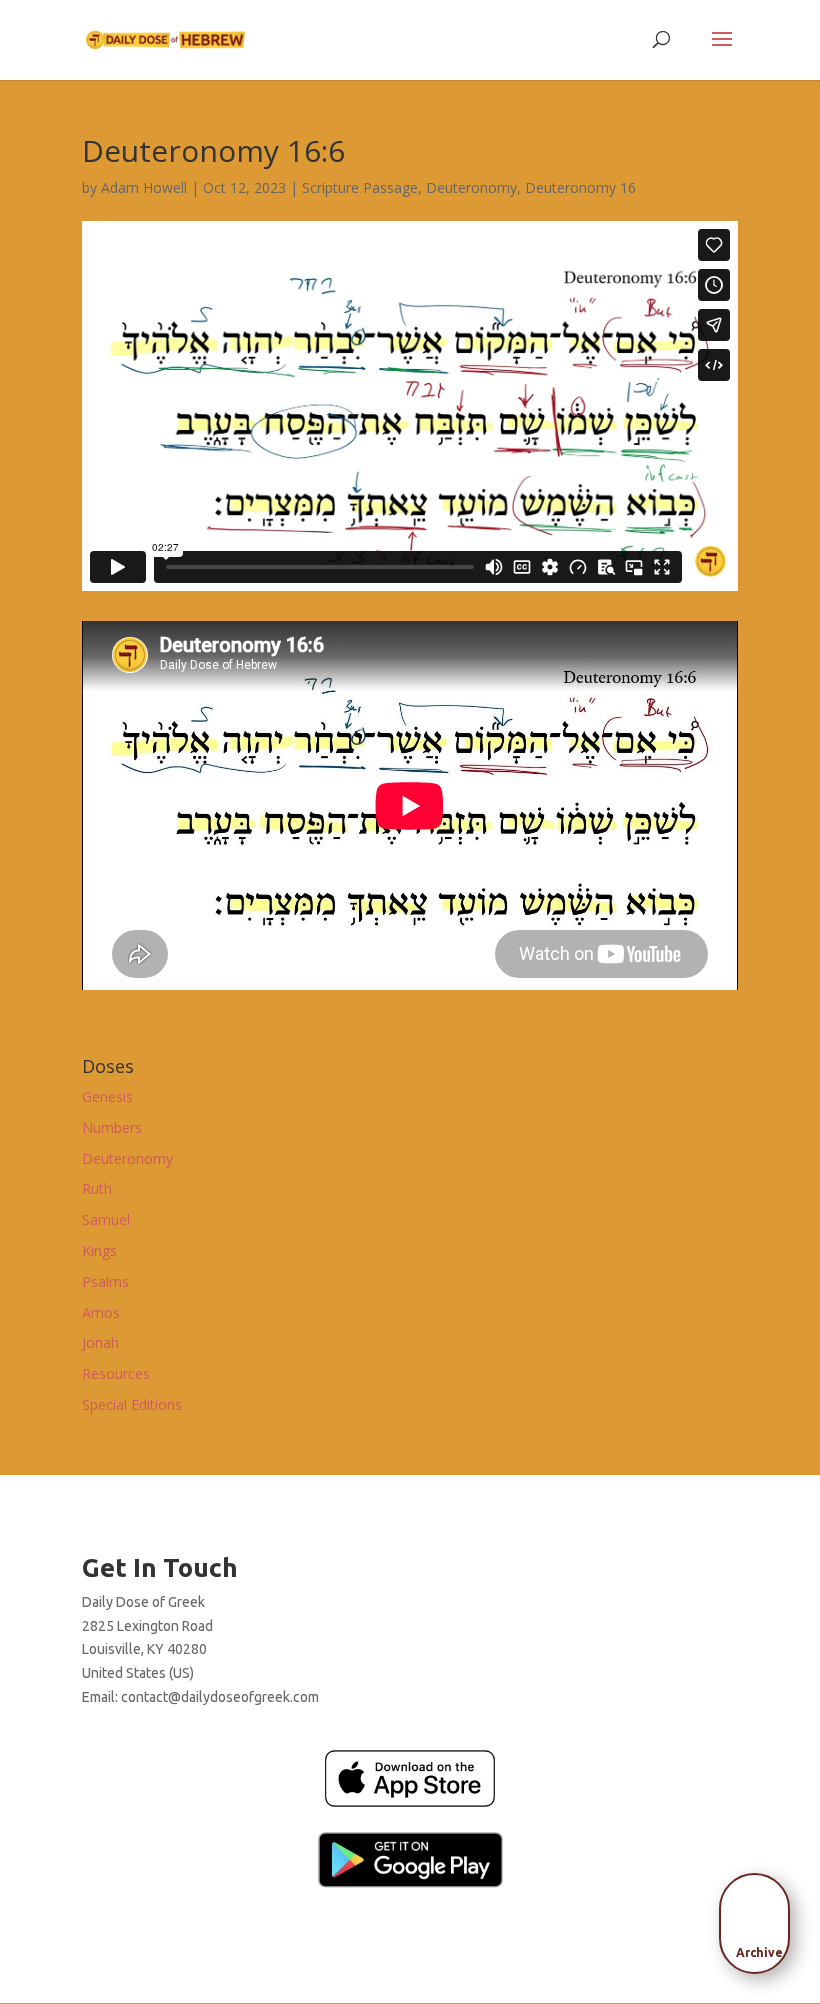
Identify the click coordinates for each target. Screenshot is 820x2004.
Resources (116, 1373)
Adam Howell (144, 187)
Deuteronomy (471, 187)
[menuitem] (760, 1917)
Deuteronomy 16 (580, 187)
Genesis (107, 1096)
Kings (99, 1250)
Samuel (106, 1219)
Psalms (105, 1281)
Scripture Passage (360, 187)
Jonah (100, 1342)
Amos (101, 1312)
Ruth (97, 1188)
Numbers (112, 1127)
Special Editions (132, 1404)
